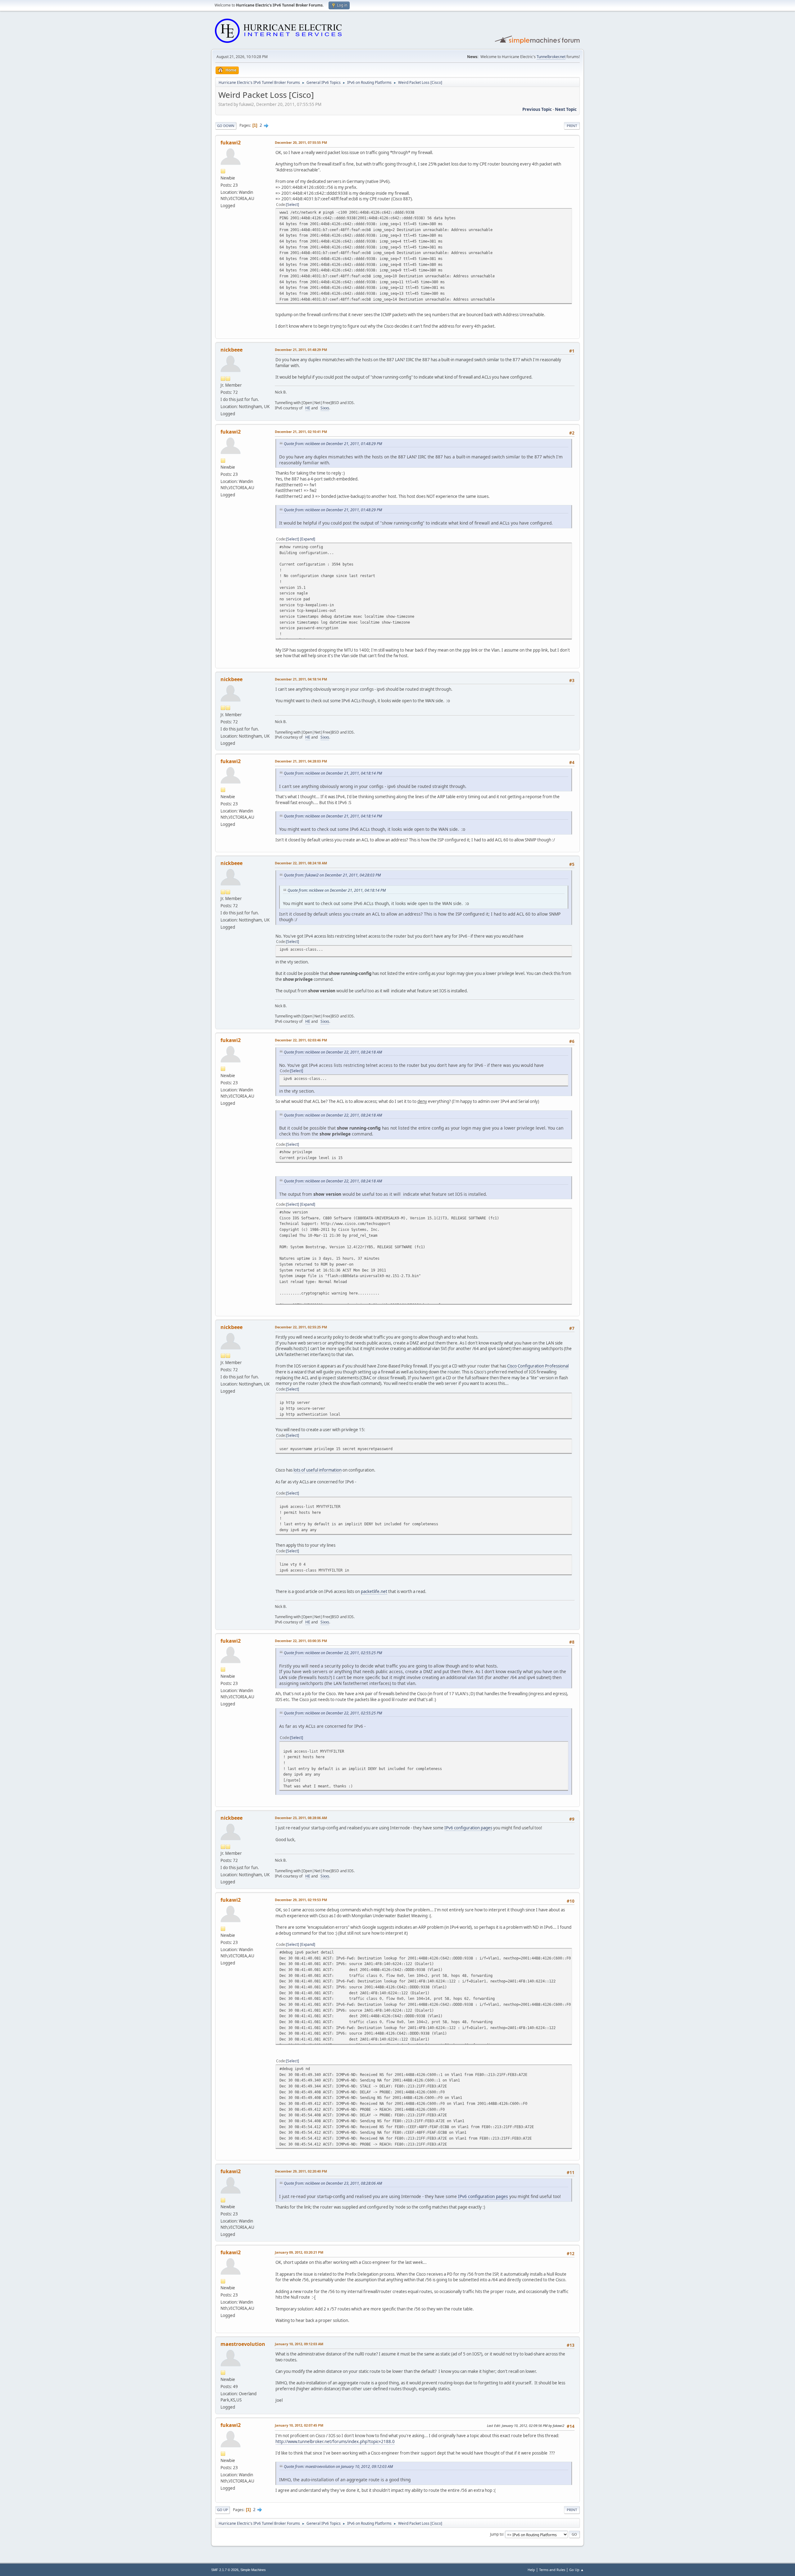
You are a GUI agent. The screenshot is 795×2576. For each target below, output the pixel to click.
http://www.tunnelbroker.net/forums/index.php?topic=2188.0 (335, 2442)
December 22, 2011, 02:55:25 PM (301, 1327)
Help (531, 2570)
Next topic (566, 109)
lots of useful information (318, 1470)
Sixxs (325, 408)
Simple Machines (253, 2570)
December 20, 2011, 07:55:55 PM (301, 142)
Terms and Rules (552, 2570)
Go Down (226, 126)
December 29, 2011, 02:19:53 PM (301, 1900)
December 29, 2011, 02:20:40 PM (301, 2171)
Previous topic (537, 109)
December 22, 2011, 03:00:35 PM (301, 1641)
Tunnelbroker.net (551, 57)
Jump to (497, 2534)
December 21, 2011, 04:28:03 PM (301, 761)
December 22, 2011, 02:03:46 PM (301, 1040)
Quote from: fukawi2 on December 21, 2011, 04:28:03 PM (332, 875)
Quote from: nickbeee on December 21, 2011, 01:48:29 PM (333, 444)
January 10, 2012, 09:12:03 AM (299, 2344)
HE (308, 408)
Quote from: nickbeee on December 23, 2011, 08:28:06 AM (333, 2183)
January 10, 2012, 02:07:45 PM (299, 2425)
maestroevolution (243, 2344)
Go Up (223, 2510)
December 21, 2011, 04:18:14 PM (301, 679)
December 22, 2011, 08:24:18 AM (301, 863)
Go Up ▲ (577, 2570)
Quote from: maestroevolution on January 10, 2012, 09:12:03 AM (338, 2467)
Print (572, 126)
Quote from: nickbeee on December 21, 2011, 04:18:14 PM (333, 773)
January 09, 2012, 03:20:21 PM (299, 2252)
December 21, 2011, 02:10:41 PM (301, 432)
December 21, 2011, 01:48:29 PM (301, 350)
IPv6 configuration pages (468, 1828)
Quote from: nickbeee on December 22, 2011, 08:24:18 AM (333, 1052)
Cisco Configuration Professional (538, 1366)
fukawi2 (231, 143)
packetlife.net (374, 1591)
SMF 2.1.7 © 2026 (225, 2570)
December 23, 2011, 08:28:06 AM (301, 1818)
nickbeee (232, 350)
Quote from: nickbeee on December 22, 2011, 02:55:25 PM (333, 1653)
